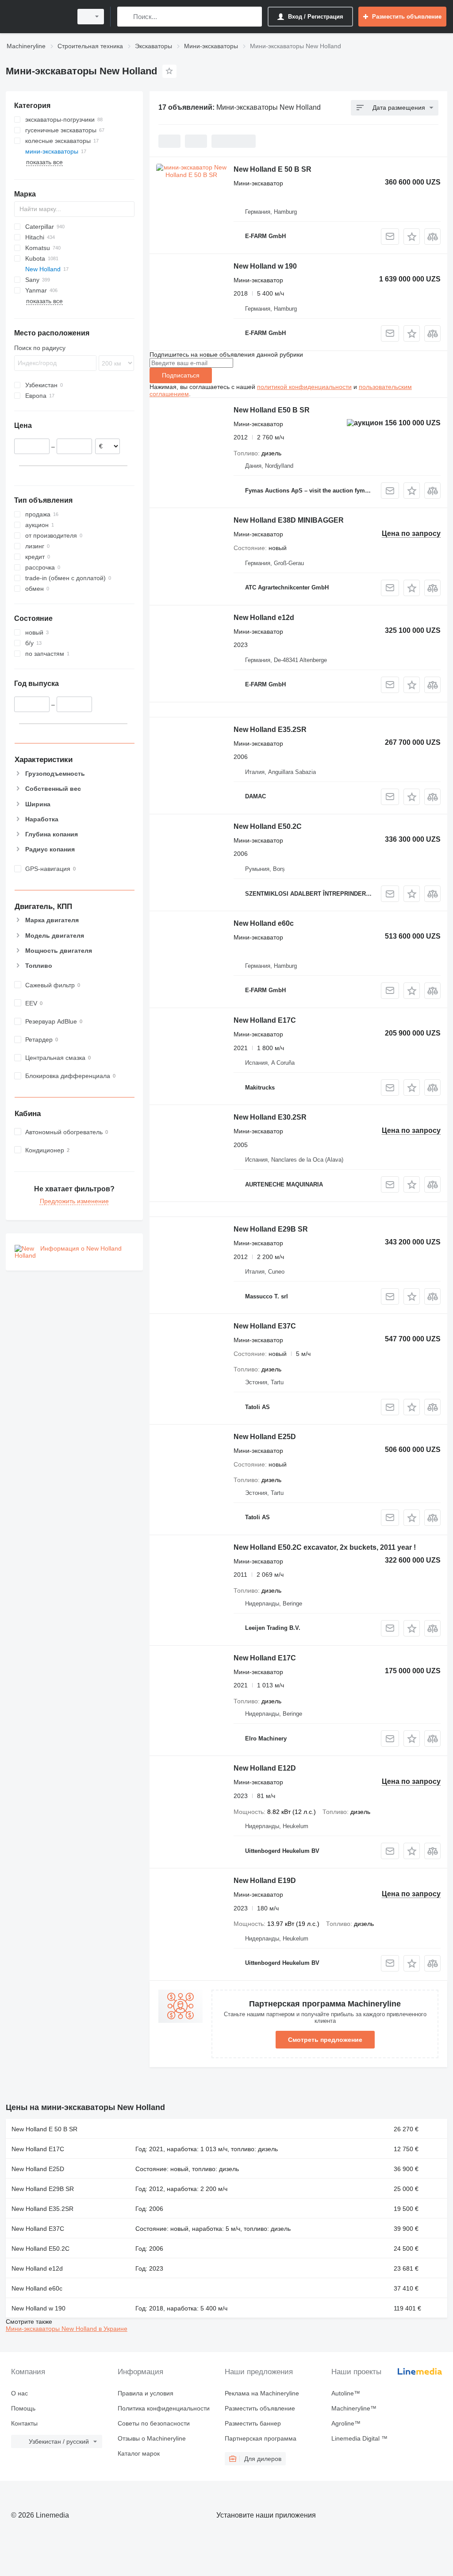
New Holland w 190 (265, 266)
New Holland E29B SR (271, 1229)
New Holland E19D (265, 1881)
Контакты (24, 2423)
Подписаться (181, 375)
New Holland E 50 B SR (273, 169)
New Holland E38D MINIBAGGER (289, 520)
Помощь (23, 2408)
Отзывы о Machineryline (152, 2438)
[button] (412, 237)
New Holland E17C (265, 1020)
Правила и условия (146, 2393)
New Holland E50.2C (268, 826)
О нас (19, 2393)
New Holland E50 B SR (272, 410)
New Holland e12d (264, 618)
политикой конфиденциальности (304, 387)
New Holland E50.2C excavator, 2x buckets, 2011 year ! (325, 1547)
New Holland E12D (265, 1768)
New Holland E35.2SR (270, 730)
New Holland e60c (264, 923)
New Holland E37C (265, 1326)
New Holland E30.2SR (270, 1117)
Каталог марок (139, 2453)
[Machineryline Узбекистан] (38, 17)
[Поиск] (126, 17)
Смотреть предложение (325, 2040)
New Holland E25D (265, 1437)
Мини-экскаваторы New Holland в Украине (67, 2329)
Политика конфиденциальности (164, 2408)
